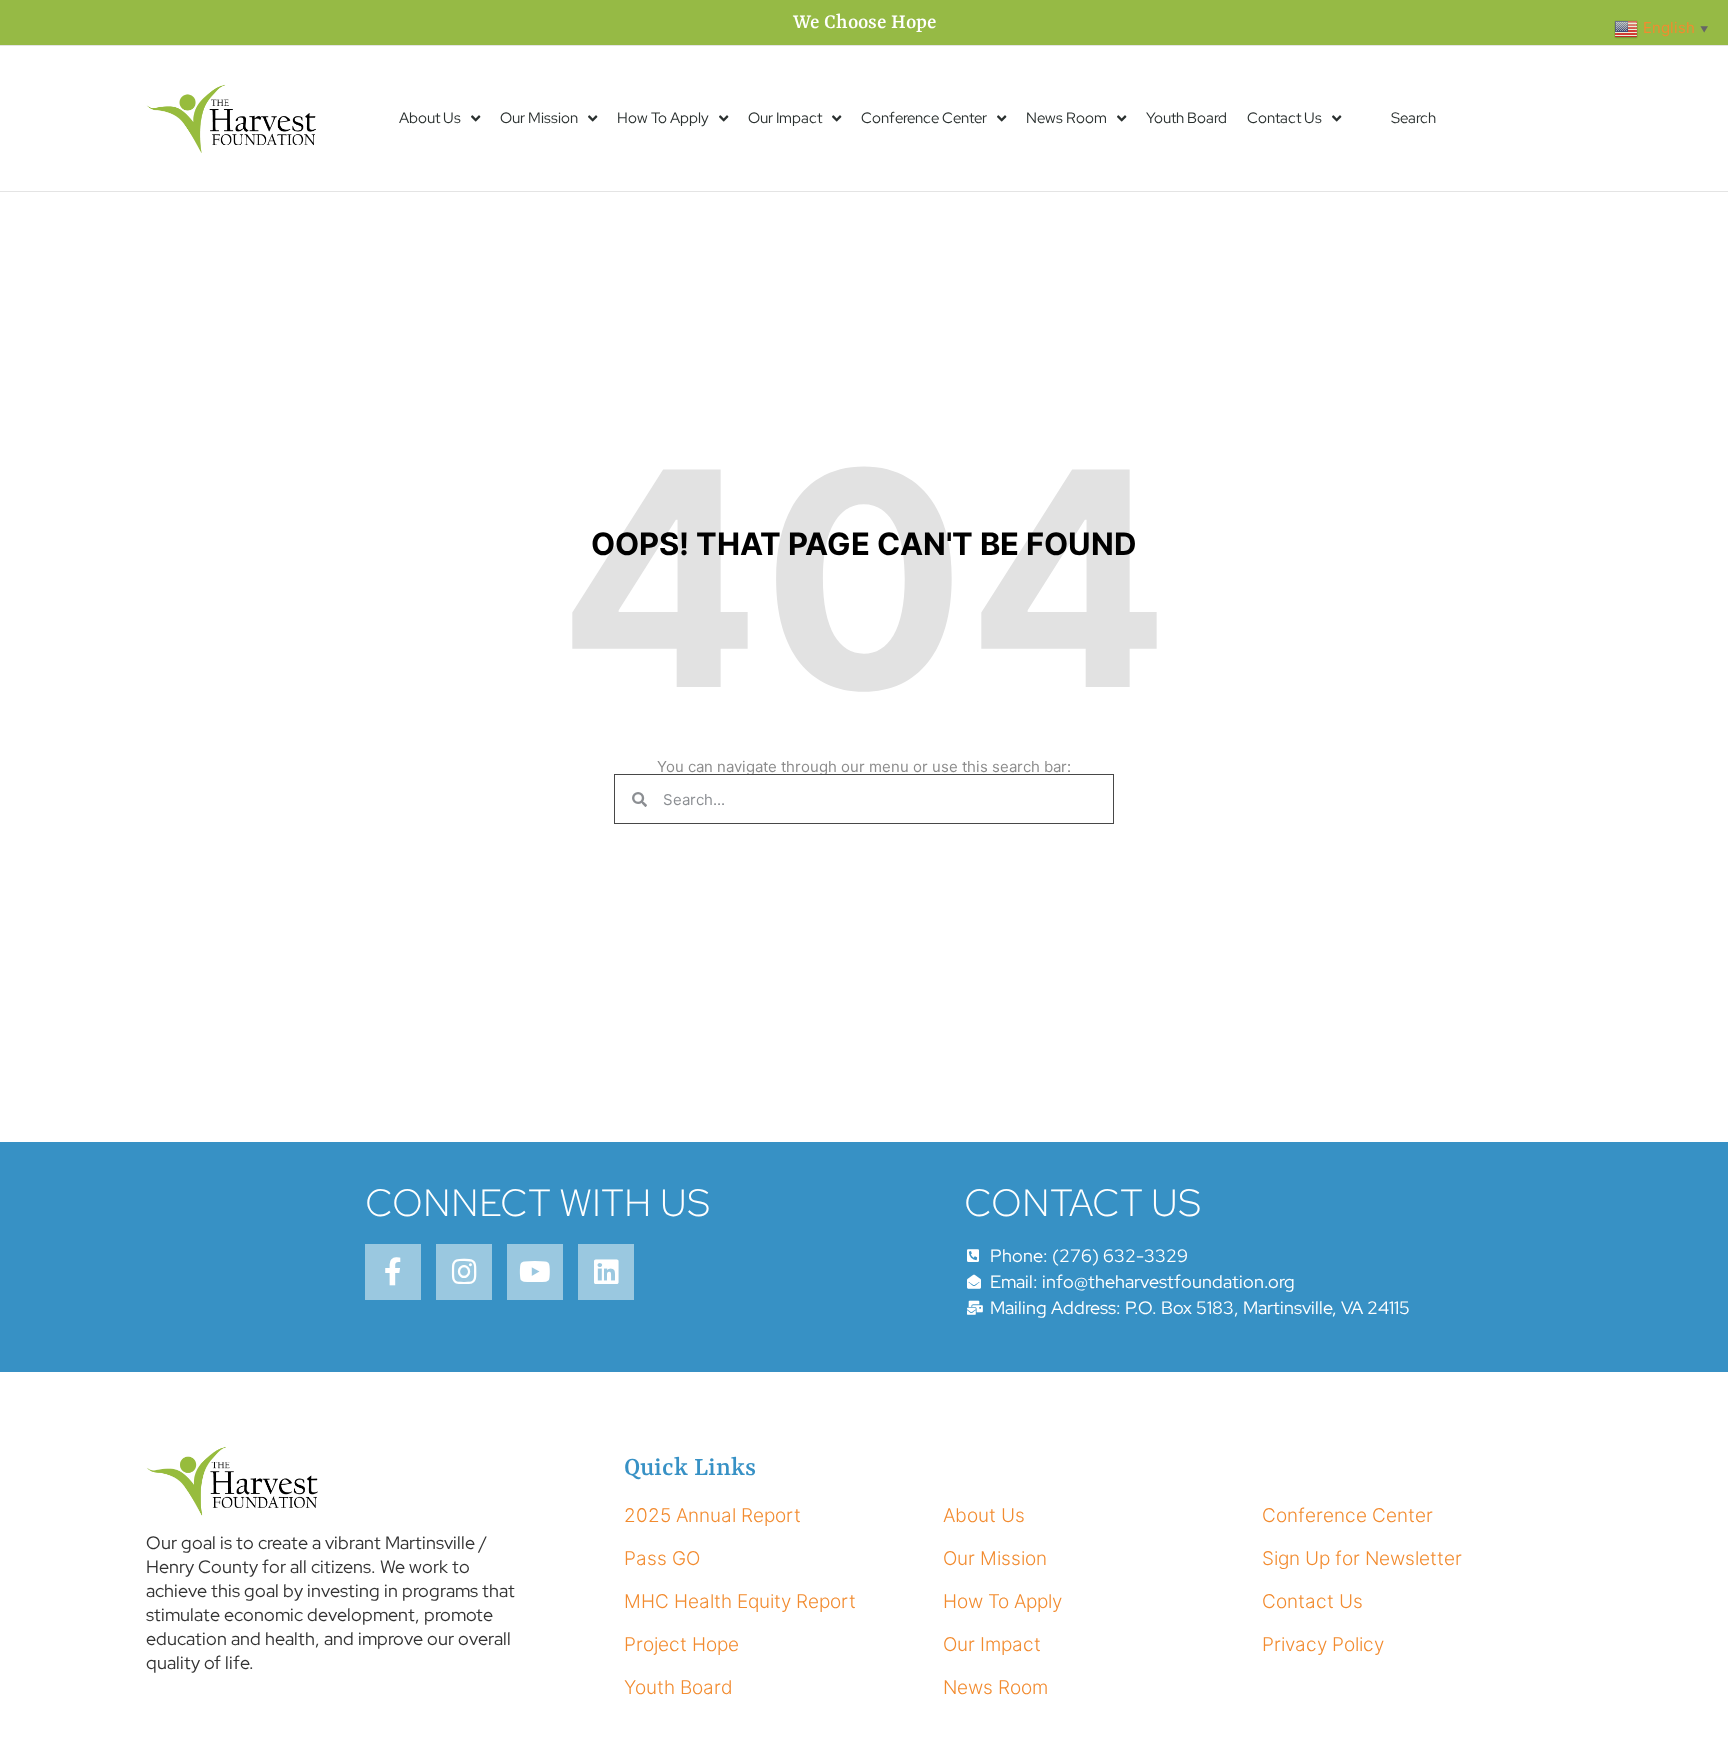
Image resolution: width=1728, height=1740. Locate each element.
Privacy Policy (1323, 1644)
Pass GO (662, 1558)
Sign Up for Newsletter (1362, 1558)
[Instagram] (464, 1272)
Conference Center (924, 118)
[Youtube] (535, 1272)
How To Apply (663, 118)
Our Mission (539, 118)
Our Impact (785, 118)
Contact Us (1284, 118)
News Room (1066, 118)
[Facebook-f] (393, 1272)
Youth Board (1186, 118)
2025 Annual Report (712, 1515)
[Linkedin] (606, 1272)
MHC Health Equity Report (740, 1601)
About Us (430, 118)
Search (1413, 118)
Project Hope (681, 1644)
